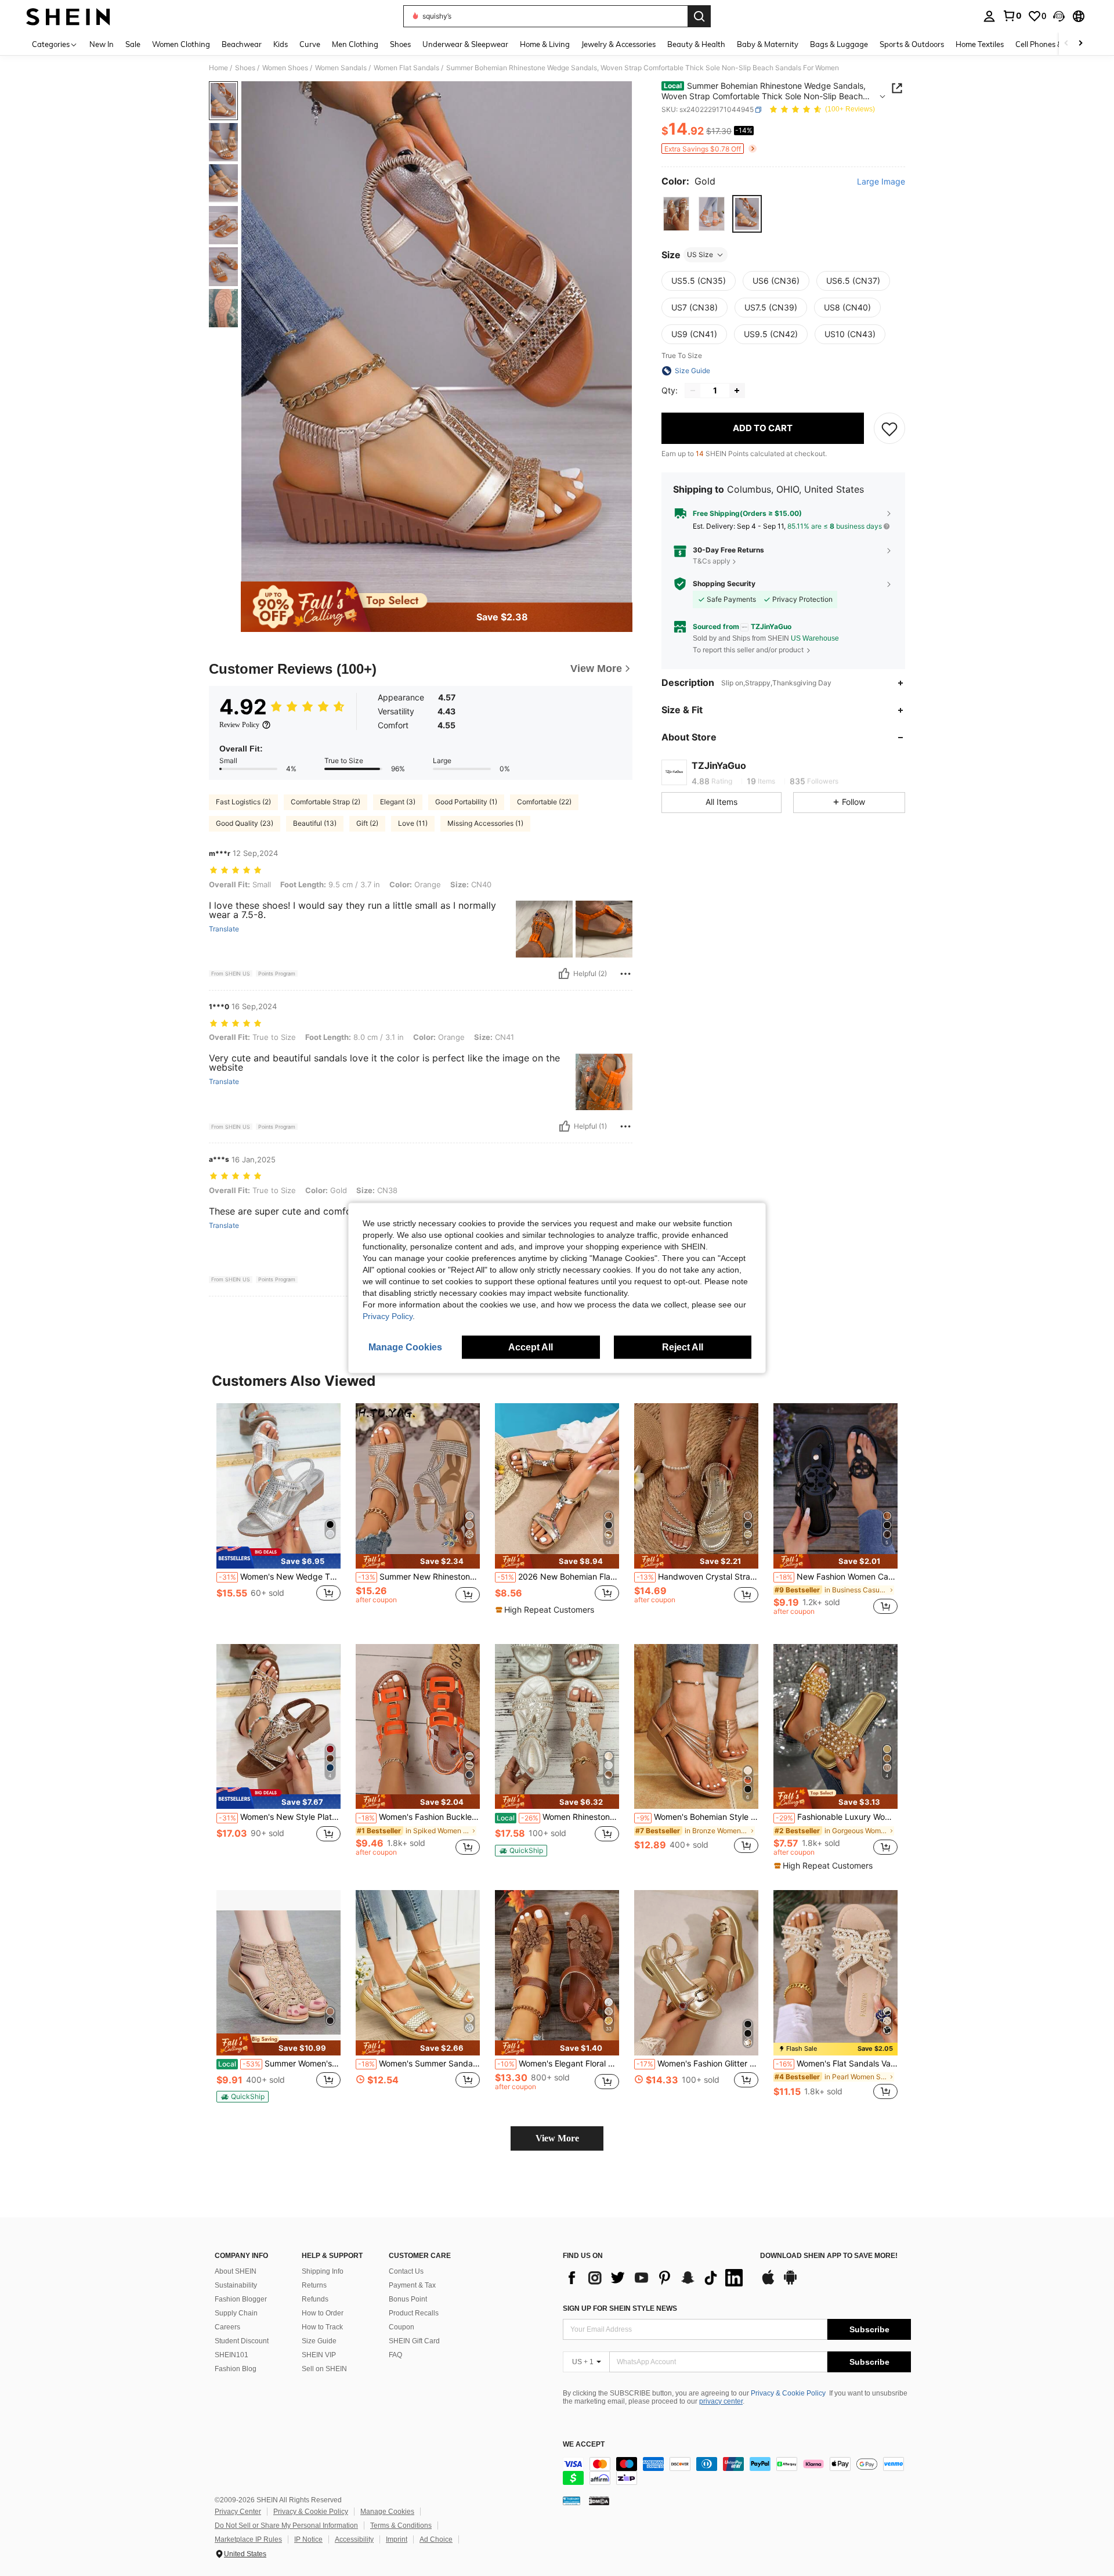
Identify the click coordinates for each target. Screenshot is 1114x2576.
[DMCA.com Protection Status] (599, 2501)
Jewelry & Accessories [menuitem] (619, 44)
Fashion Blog (236, 2369)
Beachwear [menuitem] (242, 44)
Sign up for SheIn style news (620, 2308)
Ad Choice (436, 2539)
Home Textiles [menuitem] (980, 44)
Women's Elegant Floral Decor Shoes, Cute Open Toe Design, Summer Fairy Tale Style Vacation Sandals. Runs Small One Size (558, 2064)
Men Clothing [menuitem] (355, 44)
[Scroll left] (1066, 44)
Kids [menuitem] (281, 44)
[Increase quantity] (737, 391)
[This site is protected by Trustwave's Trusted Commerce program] (572, 2501)
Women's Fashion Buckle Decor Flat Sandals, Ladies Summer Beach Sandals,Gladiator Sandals (419, 1817)
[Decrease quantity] (693, 391)
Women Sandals (341, 68)
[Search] (699, 16)
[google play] (790, 2283)
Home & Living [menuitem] (545, 44)
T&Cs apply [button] (712, 561)
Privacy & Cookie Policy (788, 2393)
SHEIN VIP (319, 2355)
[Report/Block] (625, 974)
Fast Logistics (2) (243, 802)
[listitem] (278, 1514)
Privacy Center (238, 2512)
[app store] (768, 2283)
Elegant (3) (398, 802)
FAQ (395, 2355)
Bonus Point (408, 2299)
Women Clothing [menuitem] (181, 44)
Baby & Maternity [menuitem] (768, 44)
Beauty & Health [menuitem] (696, 44)
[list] (656, 2278)
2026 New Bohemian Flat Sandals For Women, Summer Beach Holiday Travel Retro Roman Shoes (558, 1577)
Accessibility (354, 2539)
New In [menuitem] (102, 44)
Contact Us (406, 2271)
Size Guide (319, 2341)
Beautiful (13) (315, 823)
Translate (224, 929)
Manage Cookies (387, 2512)
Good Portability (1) (466, 802)
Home (218, 68)
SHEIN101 (232, 2355)
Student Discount (242, 2341)
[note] (278, 1558)
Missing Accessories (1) (485, 823)
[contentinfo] (737, 2471)
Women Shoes (285, 68)
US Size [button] (700, 254)
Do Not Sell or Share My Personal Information (286, 2526)
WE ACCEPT (584, 2445)
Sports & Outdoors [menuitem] (912, 44)
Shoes (245, 68)
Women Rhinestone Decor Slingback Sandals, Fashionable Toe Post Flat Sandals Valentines (558, 1817)
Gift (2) (367, 823)
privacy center (721, 2401)
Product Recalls (414, 2313)
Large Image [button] (881, 182)
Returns (314, 2285)
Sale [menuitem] (133, 44)
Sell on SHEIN (324, 2369)
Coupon (402, 2327)
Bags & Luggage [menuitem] (839, 44)
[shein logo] (68, 16)
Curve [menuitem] (310, 44)
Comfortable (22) (544, 802)
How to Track (322, 2327)
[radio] (676, 214)
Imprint (397, 2539)
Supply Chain (236, 2313)
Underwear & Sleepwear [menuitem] (465, 44)
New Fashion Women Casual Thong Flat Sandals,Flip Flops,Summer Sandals (837, 1577)
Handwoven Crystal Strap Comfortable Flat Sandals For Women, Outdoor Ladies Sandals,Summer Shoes (697, 1577)
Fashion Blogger (241, 2299)
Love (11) (413, 823)
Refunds (315, 2299)
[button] (1059, 16)
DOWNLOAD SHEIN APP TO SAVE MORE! (829, 2256)
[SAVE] (889, 428)
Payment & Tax (412, 2285)
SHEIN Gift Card (414, 2341)
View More (557, 2138)
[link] (1012, 16)
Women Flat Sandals (406, 68)
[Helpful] (564, 974)
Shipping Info (323, 2271)
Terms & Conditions (401, 2526)
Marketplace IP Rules (248, 2539)
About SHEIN (236, 2271)
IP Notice (308, 2539)
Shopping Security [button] (724, 584)
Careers (227, 2327)
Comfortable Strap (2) (325, 802)
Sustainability (236, 2285)
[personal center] (989, 16)
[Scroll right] (1080, 44)
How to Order (323, 2313)
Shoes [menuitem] (400, 44)
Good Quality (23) (245, 823)
